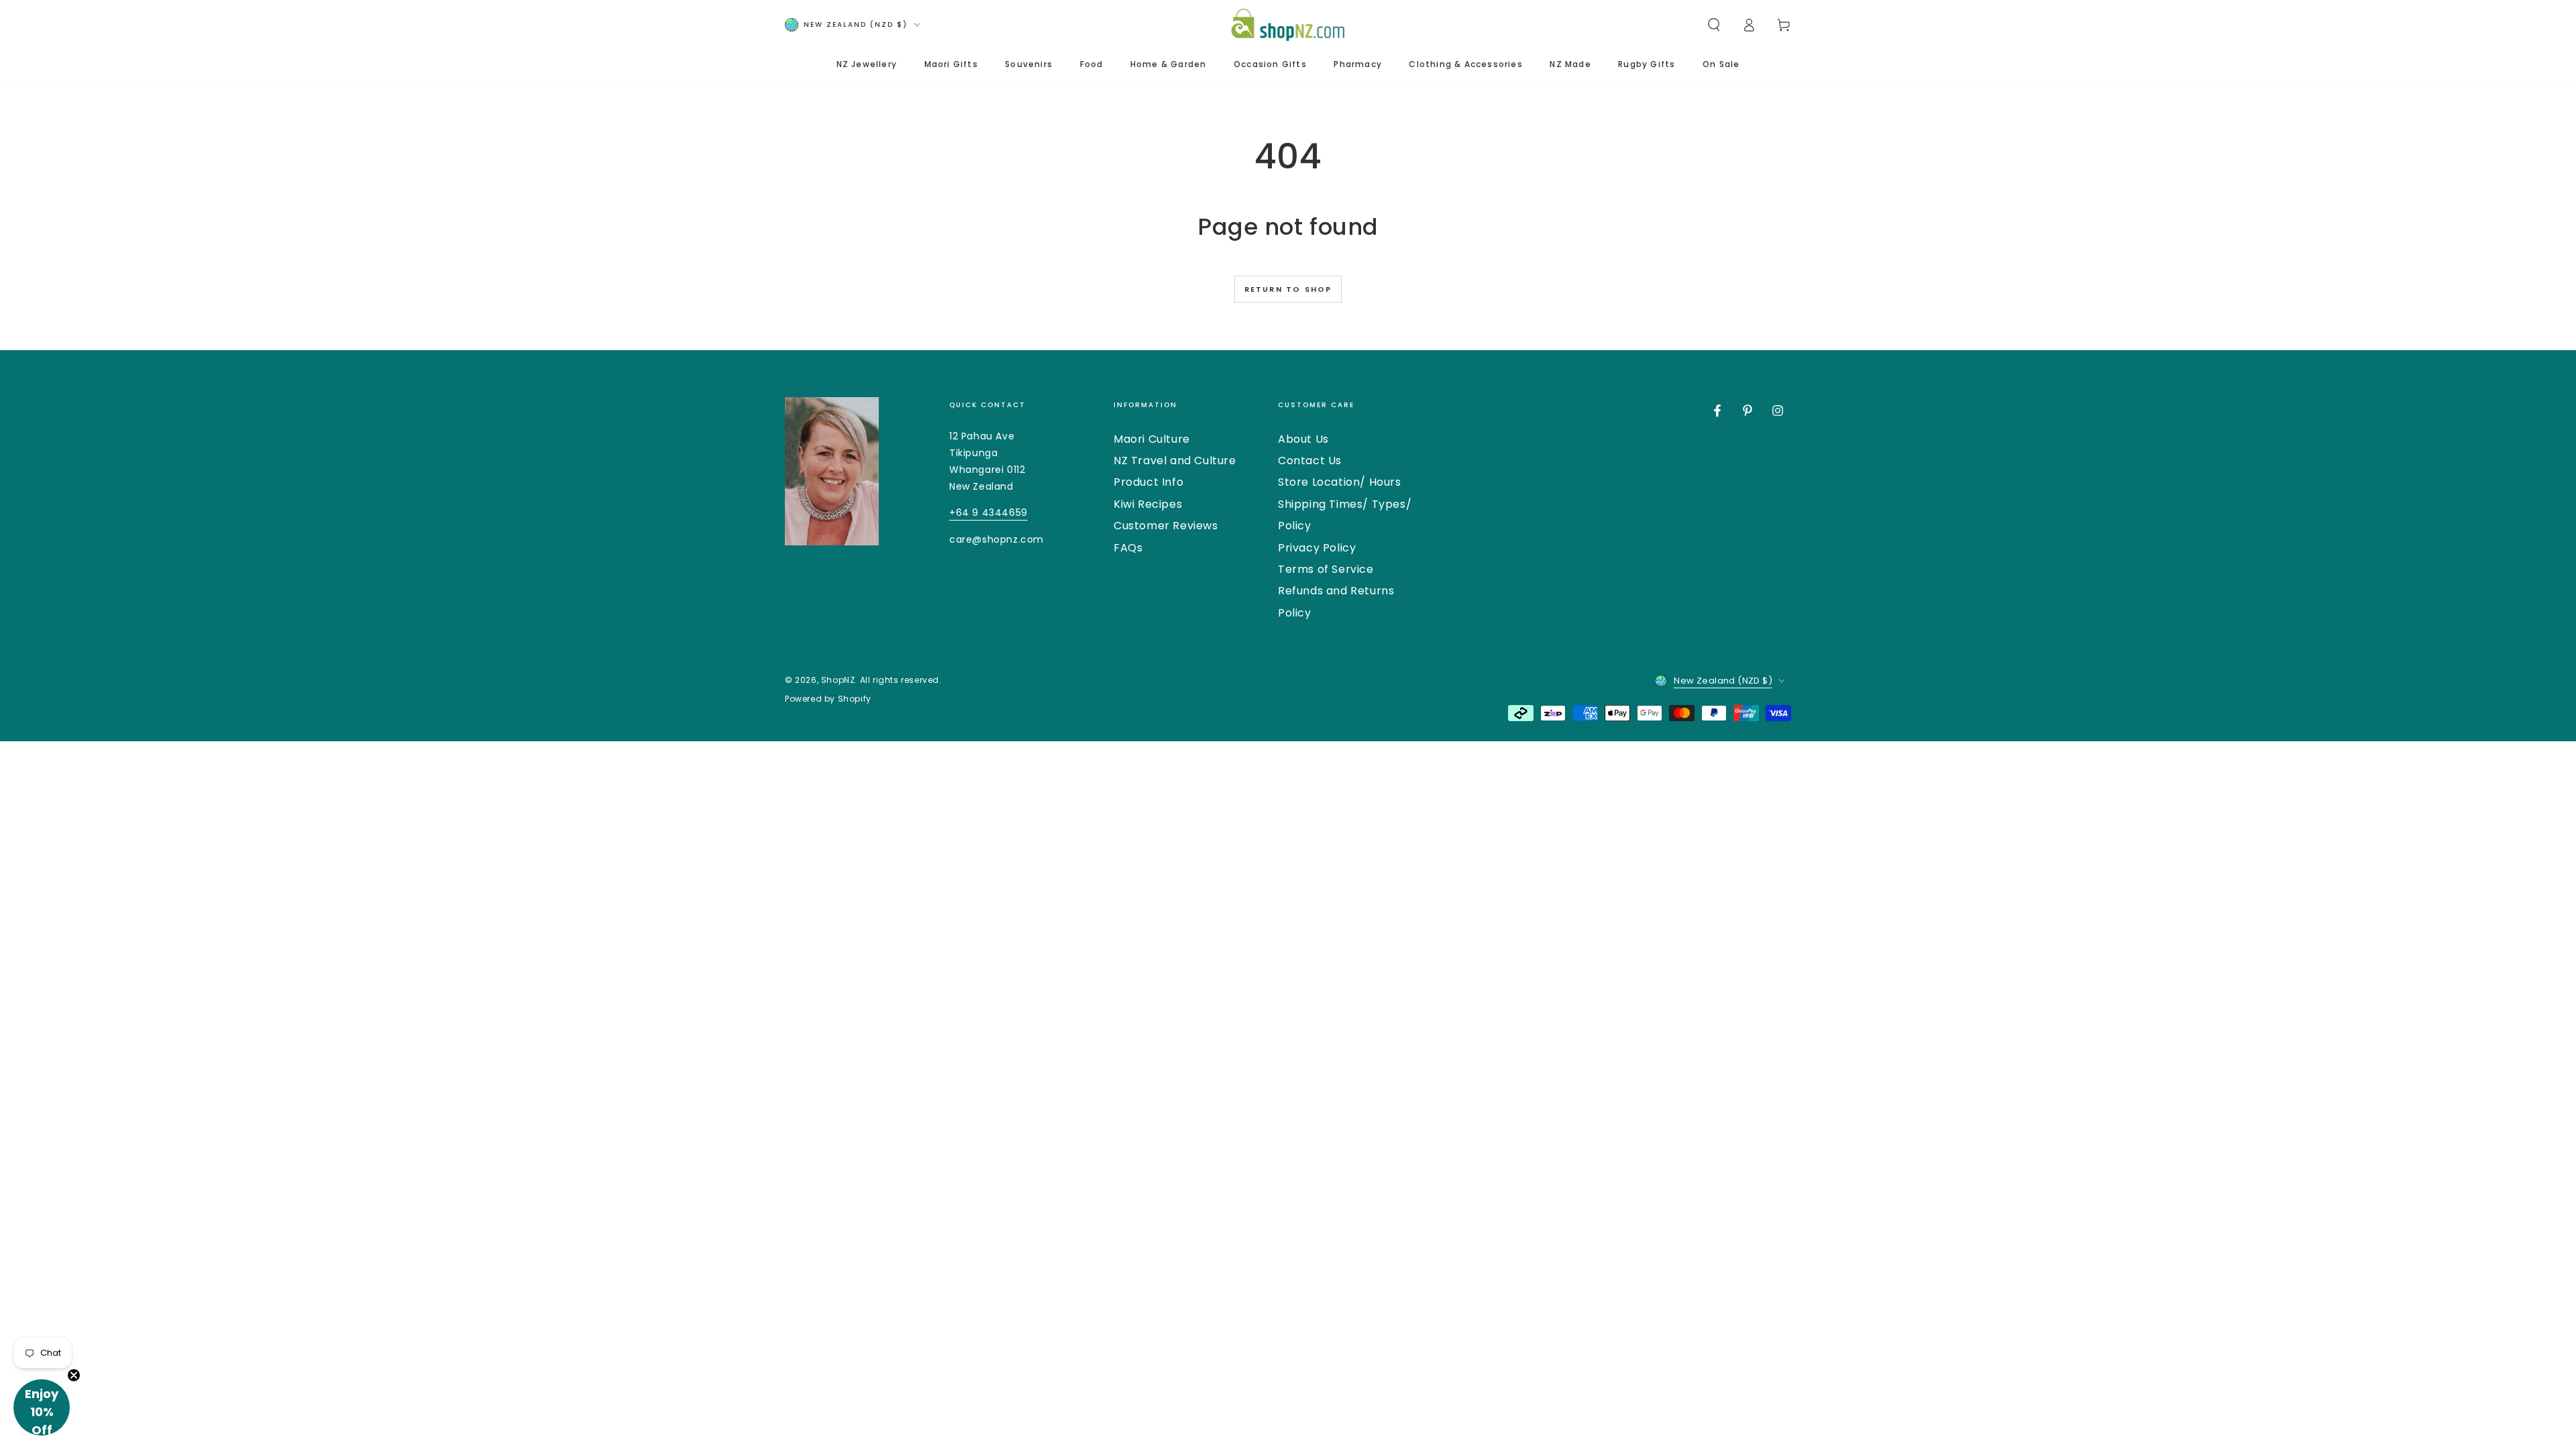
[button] (1714, 25)
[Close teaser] (74, 1375)
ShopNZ (838, 680)
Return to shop (1288, 289)
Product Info (1148, 482)
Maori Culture (1152, 439)
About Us (1303, 439)
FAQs (1128, 548)
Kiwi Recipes (1148, 504)
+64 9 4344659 (988, 513)
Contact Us (1310, 461)
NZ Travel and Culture (1175, 461)
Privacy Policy (1317, 548)
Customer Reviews (1166, 526)
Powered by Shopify (828, 699)
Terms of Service (1326, 569)
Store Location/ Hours (1340, 482)
